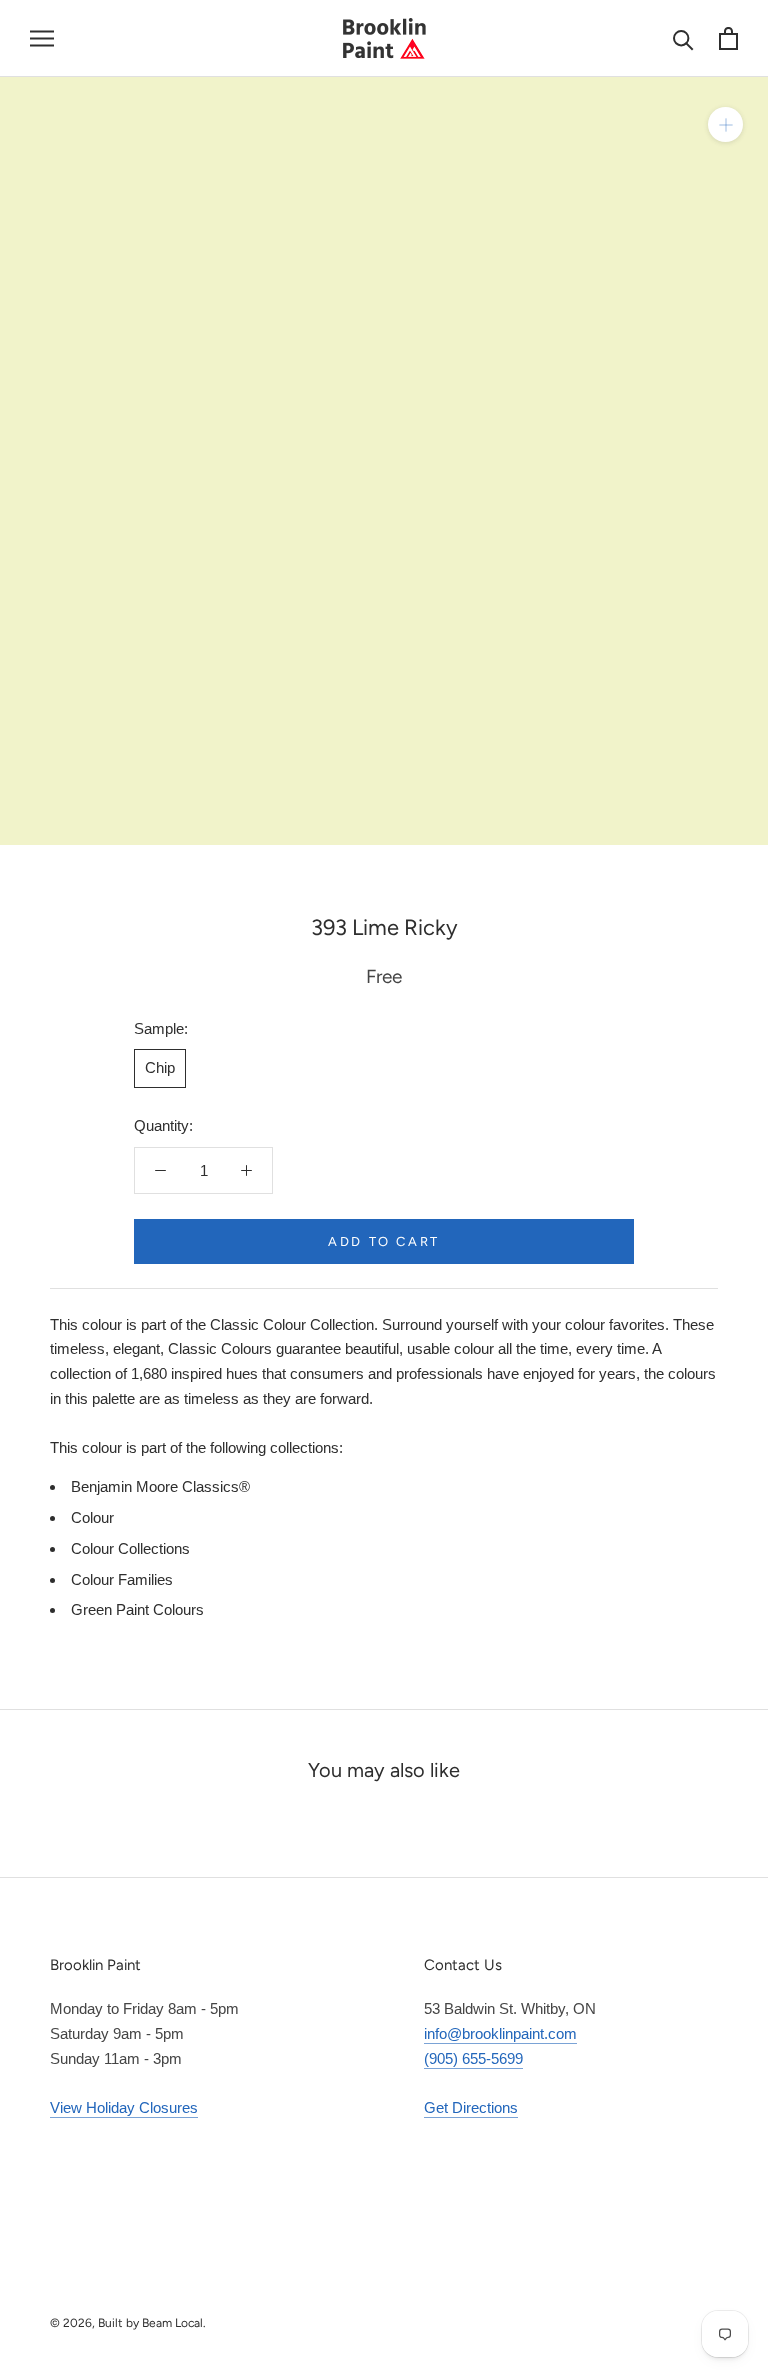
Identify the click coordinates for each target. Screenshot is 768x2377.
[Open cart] (728, 38)
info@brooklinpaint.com (500, 2033)
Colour (92, 1517)
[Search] (683, 38)
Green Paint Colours (137, 1609)
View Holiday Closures (124, 2107)
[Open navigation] (42, 39)
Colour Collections (130, 1548)
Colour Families (122, 1579)
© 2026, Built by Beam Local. (128, 2323)
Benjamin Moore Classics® (160, 1486)
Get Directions (471, 2107)
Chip (160, 1067)
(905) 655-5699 (473, 2058)
